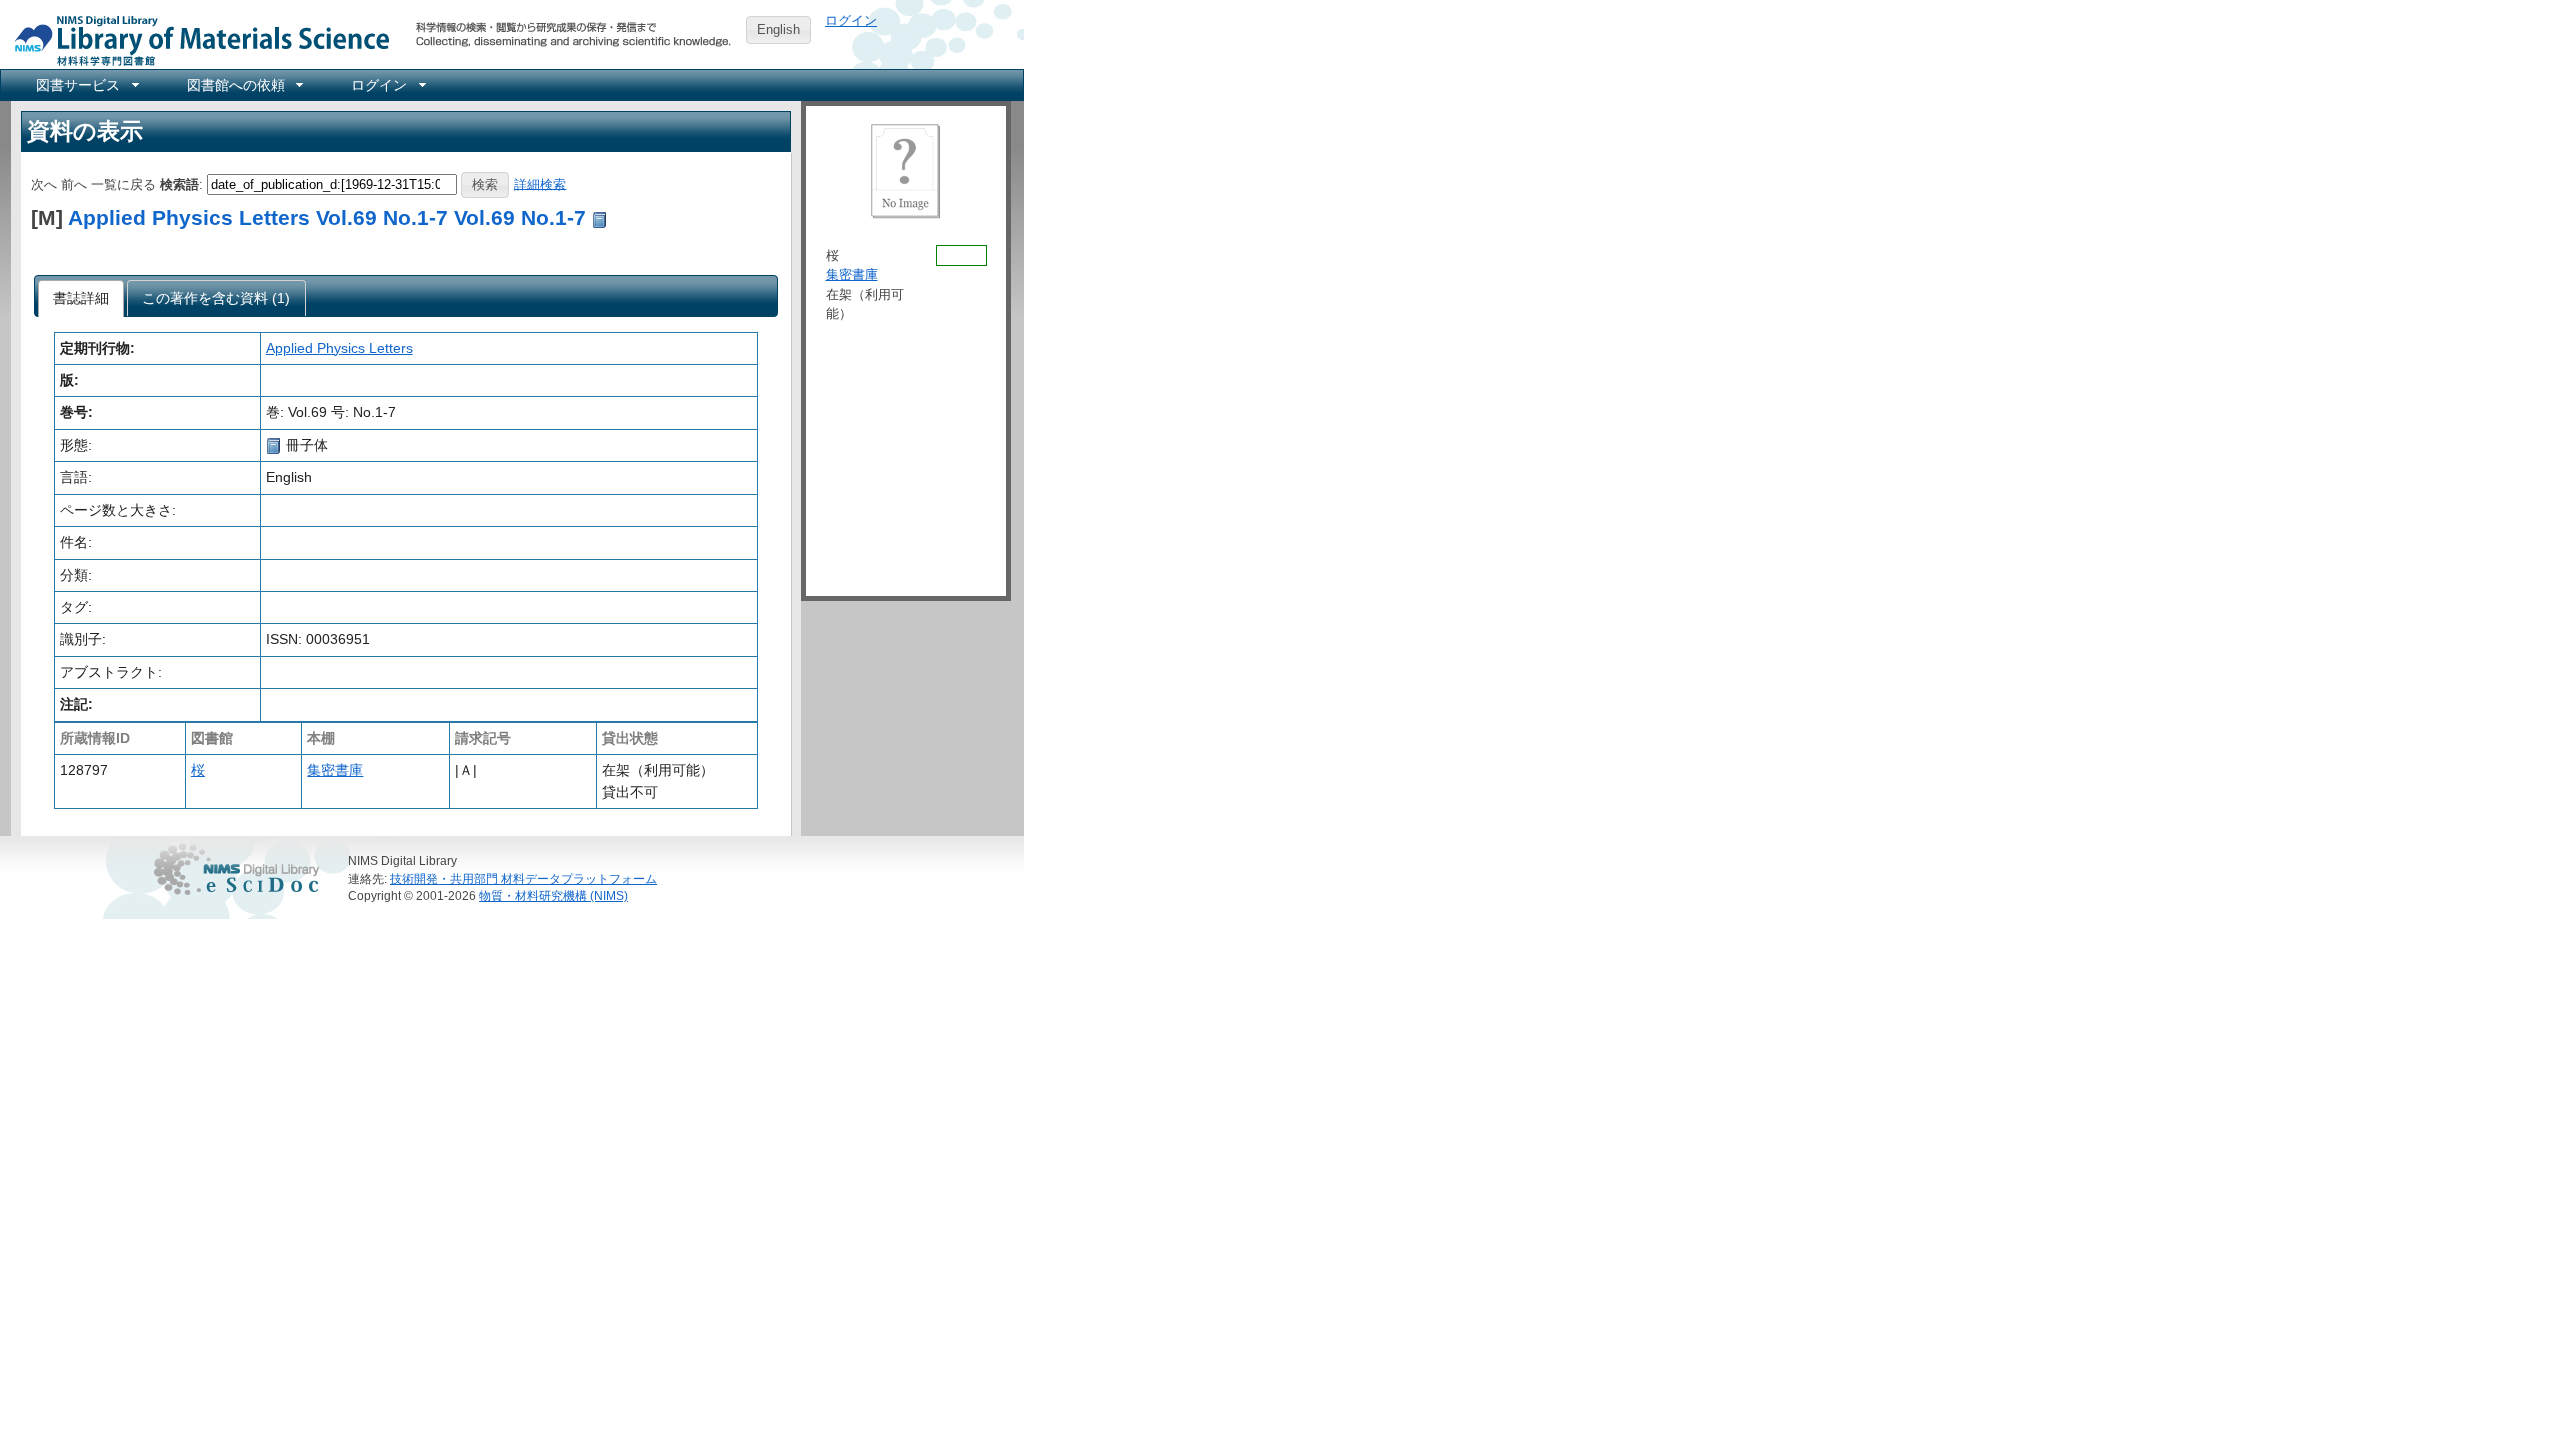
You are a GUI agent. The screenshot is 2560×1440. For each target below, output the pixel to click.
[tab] (81, 299)
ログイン (851, 20)
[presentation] (81, 299)
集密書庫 (335, 770)
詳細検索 (540, 183)
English (778, 29)
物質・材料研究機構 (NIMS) (553, 895)
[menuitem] (86, 85)
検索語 (179, 183)
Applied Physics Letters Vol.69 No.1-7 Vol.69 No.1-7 (327, 217)
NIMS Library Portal (196, 39)
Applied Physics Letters (339, 348)
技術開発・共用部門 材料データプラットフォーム (523, 878)
